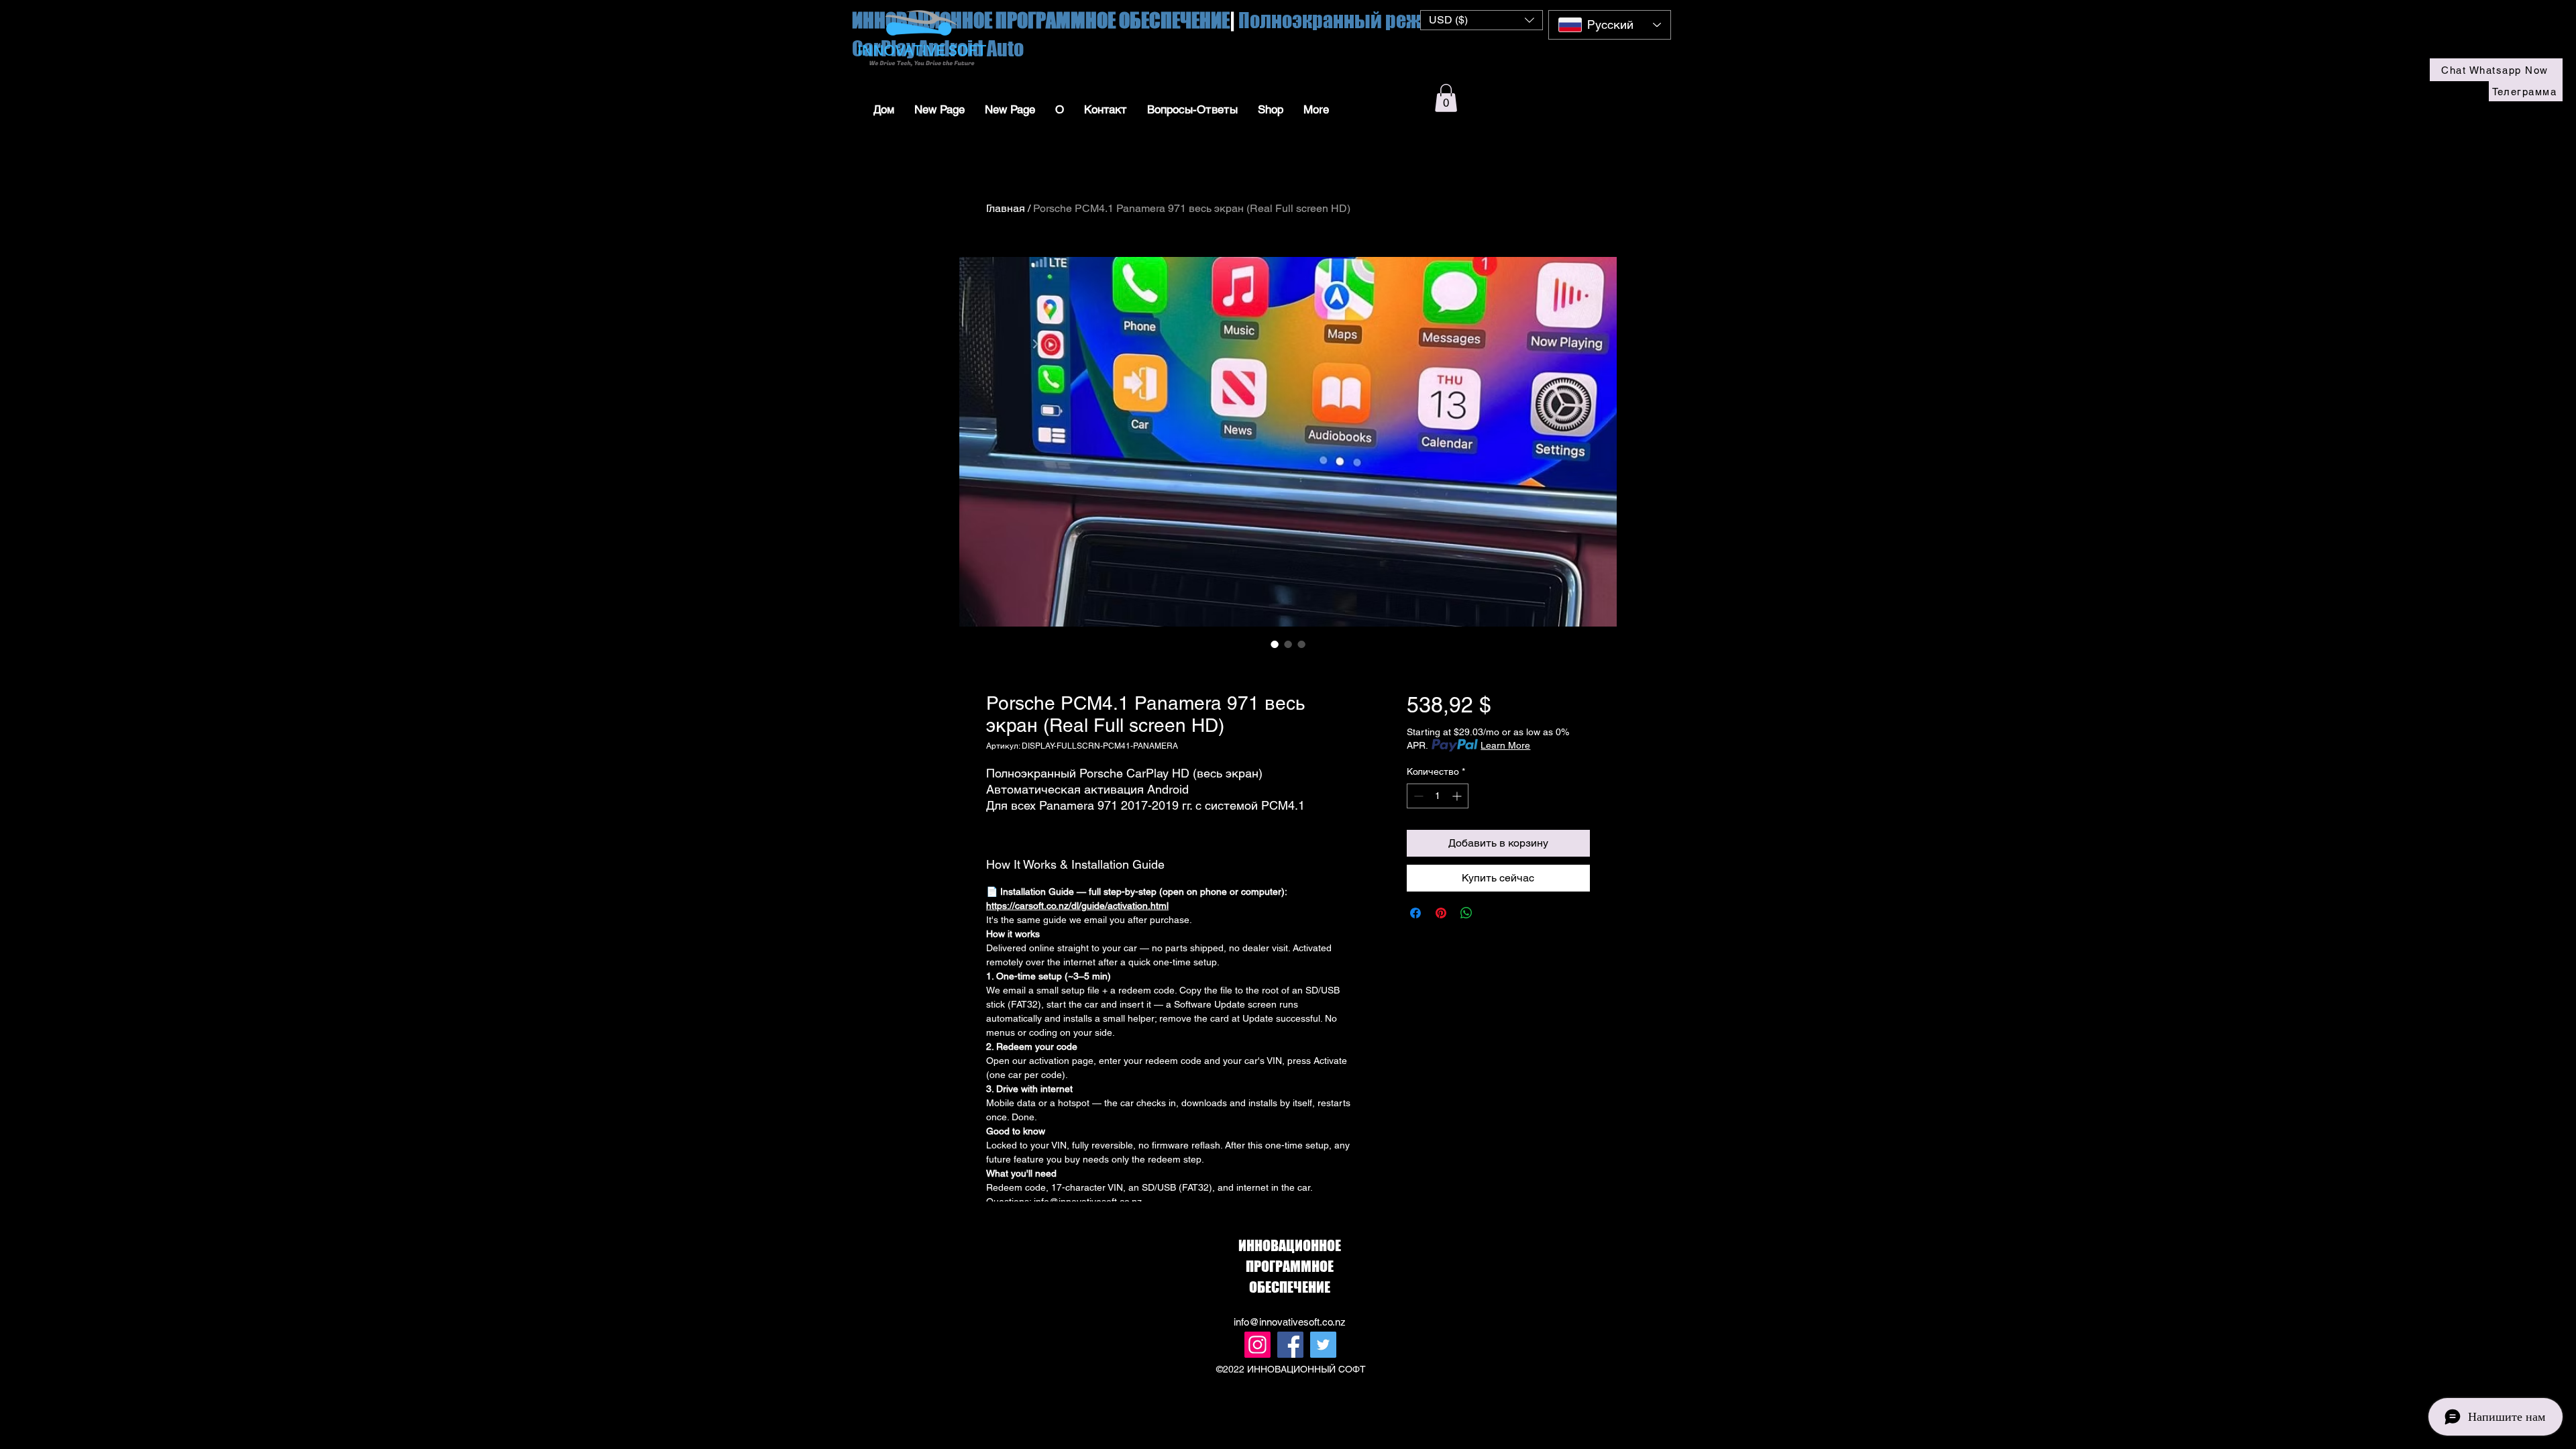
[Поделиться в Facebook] (1415, 913)
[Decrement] (1417, 796)
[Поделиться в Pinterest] (1441, 913)
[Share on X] (1492, 913)
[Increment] (1458, 796)
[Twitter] (1323, 1345)
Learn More (1505, 745)
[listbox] (1482, 20)
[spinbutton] (1438, 796)
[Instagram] (1257, 1345)
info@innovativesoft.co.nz (1290, 1322)
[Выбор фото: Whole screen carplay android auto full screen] (1275, 644)
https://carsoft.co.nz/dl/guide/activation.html (1077, 906)
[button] (1482, 20)
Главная (1006, 208)
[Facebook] (1290, 1345)
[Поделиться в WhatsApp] (1466, 913)
